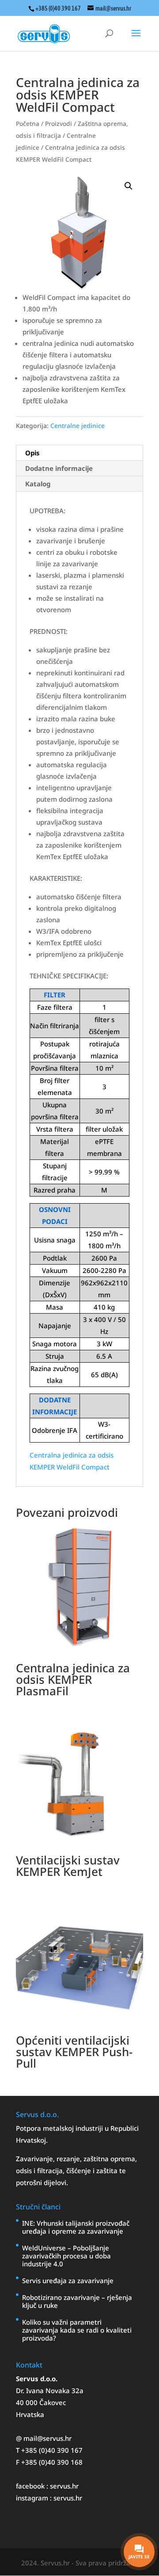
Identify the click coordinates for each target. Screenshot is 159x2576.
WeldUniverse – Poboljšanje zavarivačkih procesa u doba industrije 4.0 (66, 2256)
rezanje (68, 2159)
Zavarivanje (34, 2159)
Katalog (38, 484)
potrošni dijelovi (41, 2182)
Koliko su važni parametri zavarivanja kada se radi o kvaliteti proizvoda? (77, 2330)
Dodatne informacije (59, 468)
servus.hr (64, 2486)
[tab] (79, 453)
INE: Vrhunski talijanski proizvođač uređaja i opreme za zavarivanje (76, 2227)
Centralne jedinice (78, 426)
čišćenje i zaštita (93, 2171)
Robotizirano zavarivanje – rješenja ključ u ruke (77, 2301)
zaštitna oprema (109, 2159)
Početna (28, 123)
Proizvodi (59, 123)
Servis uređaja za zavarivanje (68, 2281)
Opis (32, 453)
